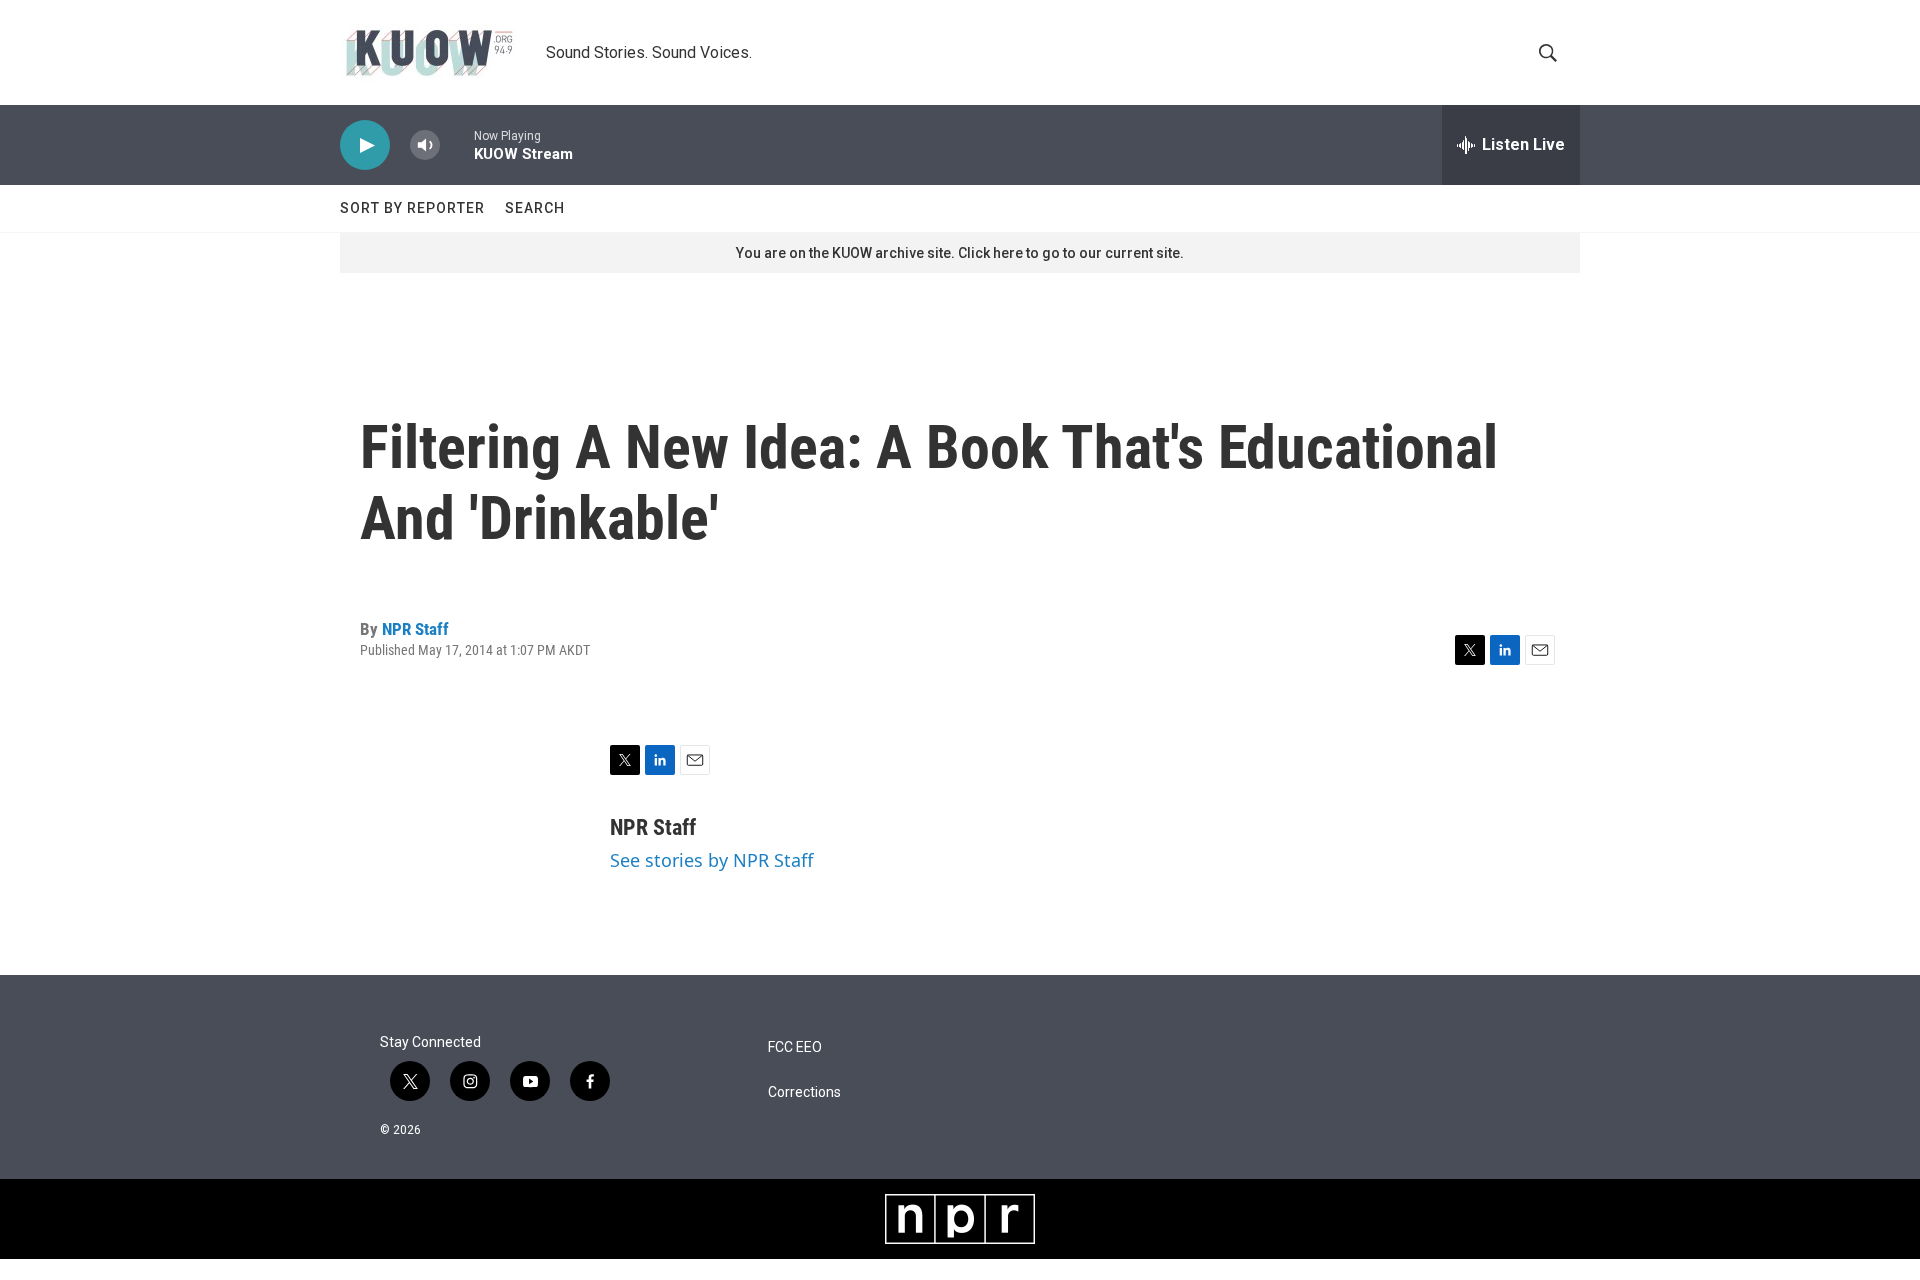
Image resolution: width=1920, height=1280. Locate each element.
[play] (365, 145)
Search (535, 208)
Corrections (804, 1092)
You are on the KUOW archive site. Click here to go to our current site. (960, 253)
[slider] (457, 144)
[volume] (425, 145)
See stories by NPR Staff (711, 860)
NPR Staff (415, 629)
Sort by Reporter (412, 208)
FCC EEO (795, 1047)
